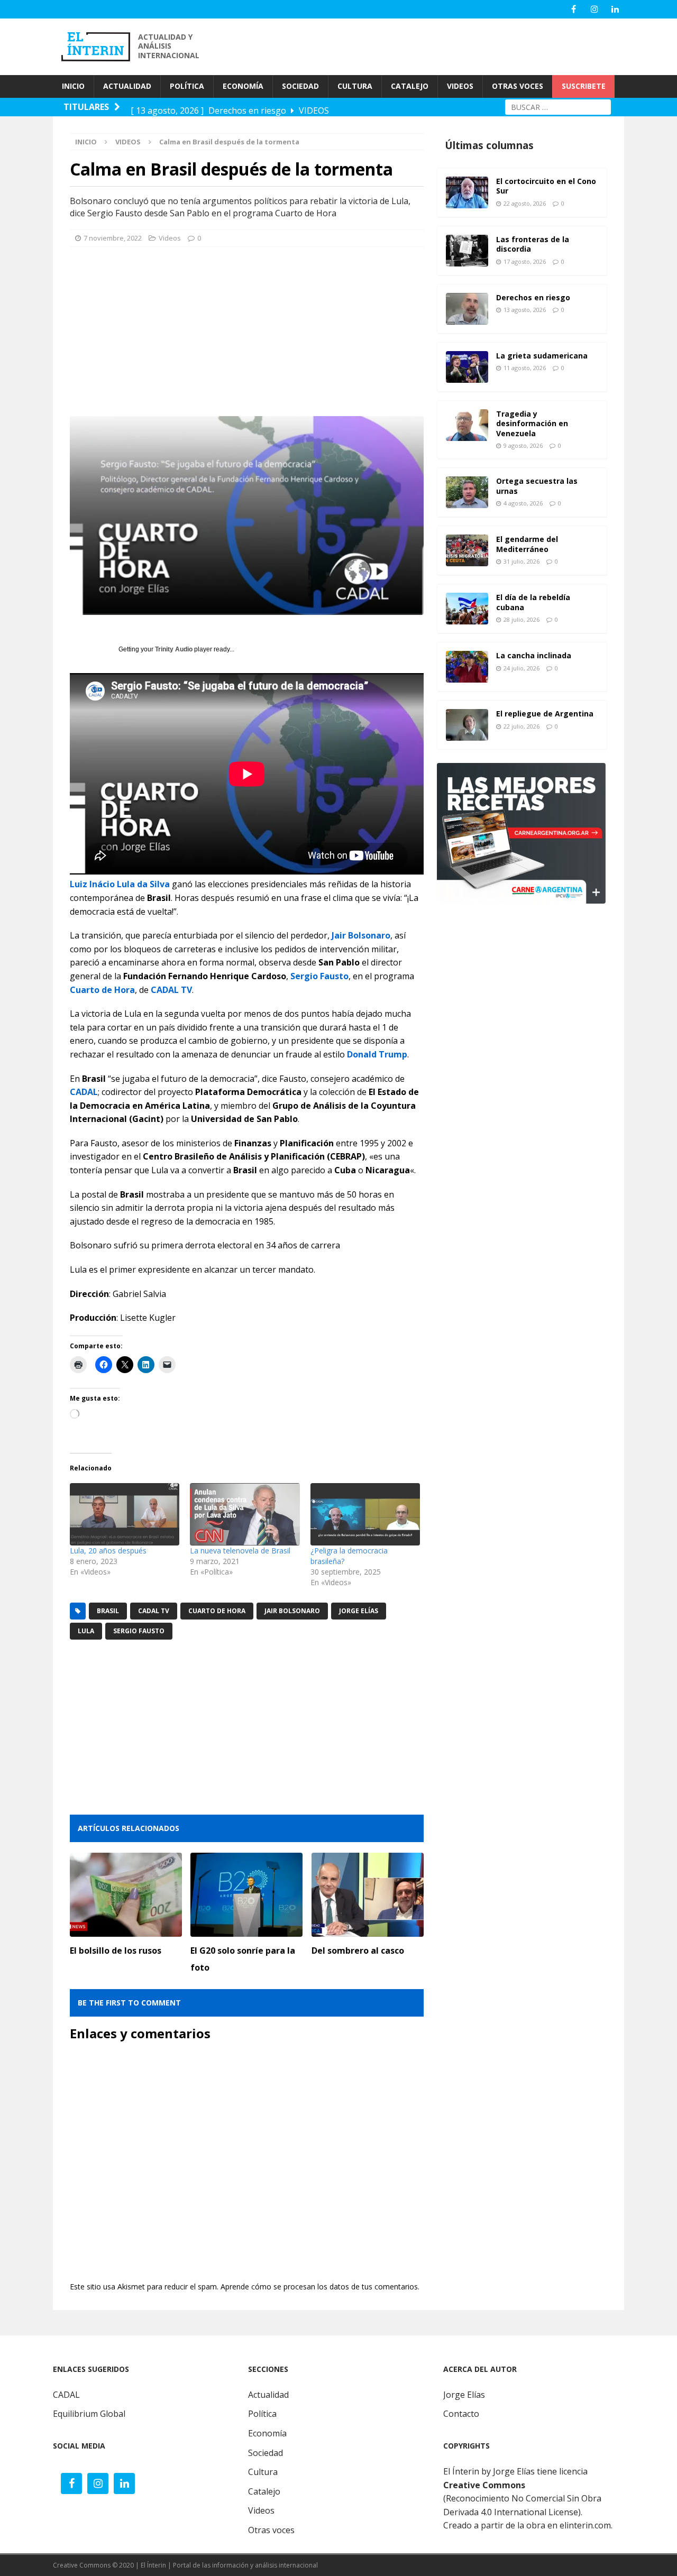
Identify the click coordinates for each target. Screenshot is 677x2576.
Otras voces (271, 2530)
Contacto (461, 2414)
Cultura (263, 2472)
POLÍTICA (187, 86)
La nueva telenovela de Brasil (240, 1551)
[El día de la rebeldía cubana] (467, 609)
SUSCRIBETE (584, 86)
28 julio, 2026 (522, 619)
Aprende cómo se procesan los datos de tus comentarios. (320, 2287)
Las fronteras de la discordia (533, 244)
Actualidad (268, 2395)
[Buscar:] (558, 106)
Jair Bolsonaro (361, 935)
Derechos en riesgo (533, 297)
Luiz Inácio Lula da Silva (120, 884)
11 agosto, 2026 (525, 368)
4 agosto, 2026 (523, 503)
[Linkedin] (615, 9)
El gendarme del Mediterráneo (527, 544)
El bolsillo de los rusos (116, 1951)
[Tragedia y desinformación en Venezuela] (467, 425)
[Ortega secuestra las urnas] (467, 492)
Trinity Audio (174, 649)
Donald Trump (377, 1054)
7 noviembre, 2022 (113, 238)
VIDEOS (460, 86)
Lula (86, 1631)
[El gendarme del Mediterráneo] (467, 550)
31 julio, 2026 (522, 561)
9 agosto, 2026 (523, 445)
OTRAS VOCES (518, 86)
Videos (170, 238)
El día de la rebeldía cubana (533, 602)
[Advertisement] (434, 45)
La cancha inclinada (534, 655)
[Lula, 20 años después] (125, 1514)
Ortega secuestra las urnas (537, 486)
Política (262, 2414)
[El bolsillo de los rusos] (126, 1895)
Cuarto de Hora (102, 990)
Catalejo (264, 2491)
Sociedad (266, 2453)
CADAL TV (171, 990)
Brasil (108, 1611)
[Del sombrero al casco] (368, 1895)
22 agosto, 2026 (525, 203)
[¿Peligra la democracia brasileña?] (365, 1514)
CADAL (84, 1092)
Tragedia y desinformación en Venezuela (532, 423)
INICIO (73, 86)
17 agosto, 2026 (525, 261)
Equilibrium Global (89, 2414)
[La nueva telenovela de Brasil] (245, 1514)
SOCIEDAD (300, 86)
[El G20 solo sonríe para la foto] (246, 1895)
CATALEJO (410, 86)
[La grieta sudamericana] (467, 367)
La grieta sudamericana (542, 356)
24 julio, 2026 (522, 668)
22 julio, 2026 (522, 726)
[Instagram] (594, 9)
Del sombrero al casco (358, 1951)
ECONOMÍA (243, 86)
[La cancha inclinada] (467, 667)
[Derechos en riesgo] (467, 309)
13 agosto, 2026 (525, 310)
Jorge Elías (359, 1611)
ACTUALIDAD (127, 86)
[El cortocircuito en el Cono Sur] (467, 192)
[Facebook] (574, 9)
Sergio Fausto (319, 976)
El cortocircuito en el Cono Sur (546, 186)
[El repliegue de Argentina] (467, 725)
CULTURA (355, 86)
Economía (267, 2433)
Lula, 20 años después (108, 1551)
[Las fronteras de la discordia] (467, 251)
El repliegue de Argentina (545, 714)
